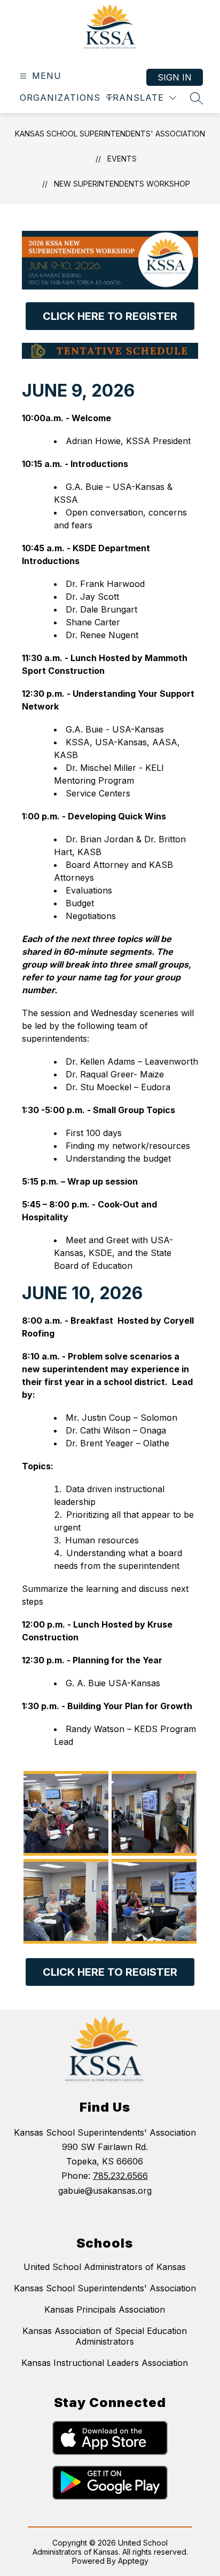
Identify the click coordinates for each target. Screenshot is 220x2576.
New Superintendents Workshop (122, 184)
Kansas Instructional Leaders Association (105, 2363)
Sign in (175, 77)
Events (122, 159)
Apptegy (133, 2561)
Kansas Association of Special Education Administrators (105, 2336)
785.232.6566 (120, 2176)
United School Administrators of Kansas (105, 2267)
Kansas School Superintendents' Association (110, 134)
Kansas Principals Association (105, 2309)
